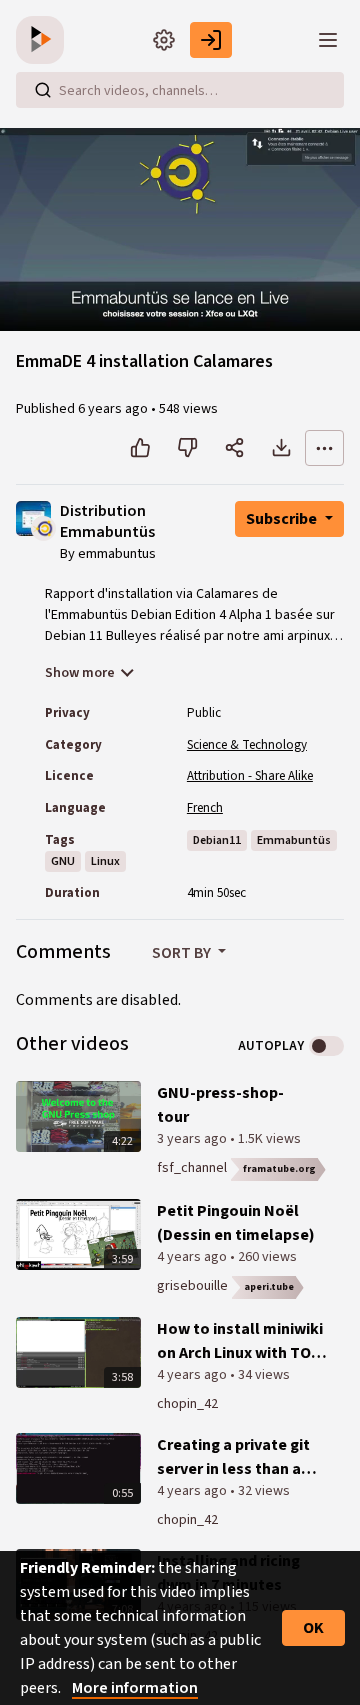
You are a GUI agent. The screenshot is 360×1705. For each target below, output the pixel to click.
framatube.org (279, 1169)
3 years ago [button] (193, 1139)
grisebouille (192, 1286)
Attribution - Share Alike (250, 776)
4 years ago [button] (193, 1257)
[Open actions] (324, 448)
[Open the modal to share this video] (234, 448)
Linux (105, 861)
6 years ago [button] (114, 409)
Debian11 (217, 840)
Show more (80, 673)
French (205, 808)
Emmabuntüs (294, 840)
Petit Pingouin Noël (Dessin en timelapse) (236, 1223)
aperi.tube (269, 1287)
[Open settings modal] (164, 40)
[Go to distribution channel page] (43, 527)
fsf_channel (192, 1168)
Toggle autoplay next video (326, 1046)
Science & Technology (247, 745)
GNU (63, 861)
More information (135, 1688)
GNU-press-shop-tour (220, 1105)
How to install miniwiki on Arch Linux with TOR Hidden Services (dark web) (240, 1341)
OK (313, 1628)
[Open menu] (328, 40)
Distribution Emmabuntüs (107, 522)
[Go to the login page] (211, 40)
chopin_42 (187, 1404)
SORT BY (183, 953)
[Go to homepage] (44, 40)
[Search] (43, 90)
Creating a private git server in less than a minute (233, 1457)
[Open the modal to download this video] (281, 448)
